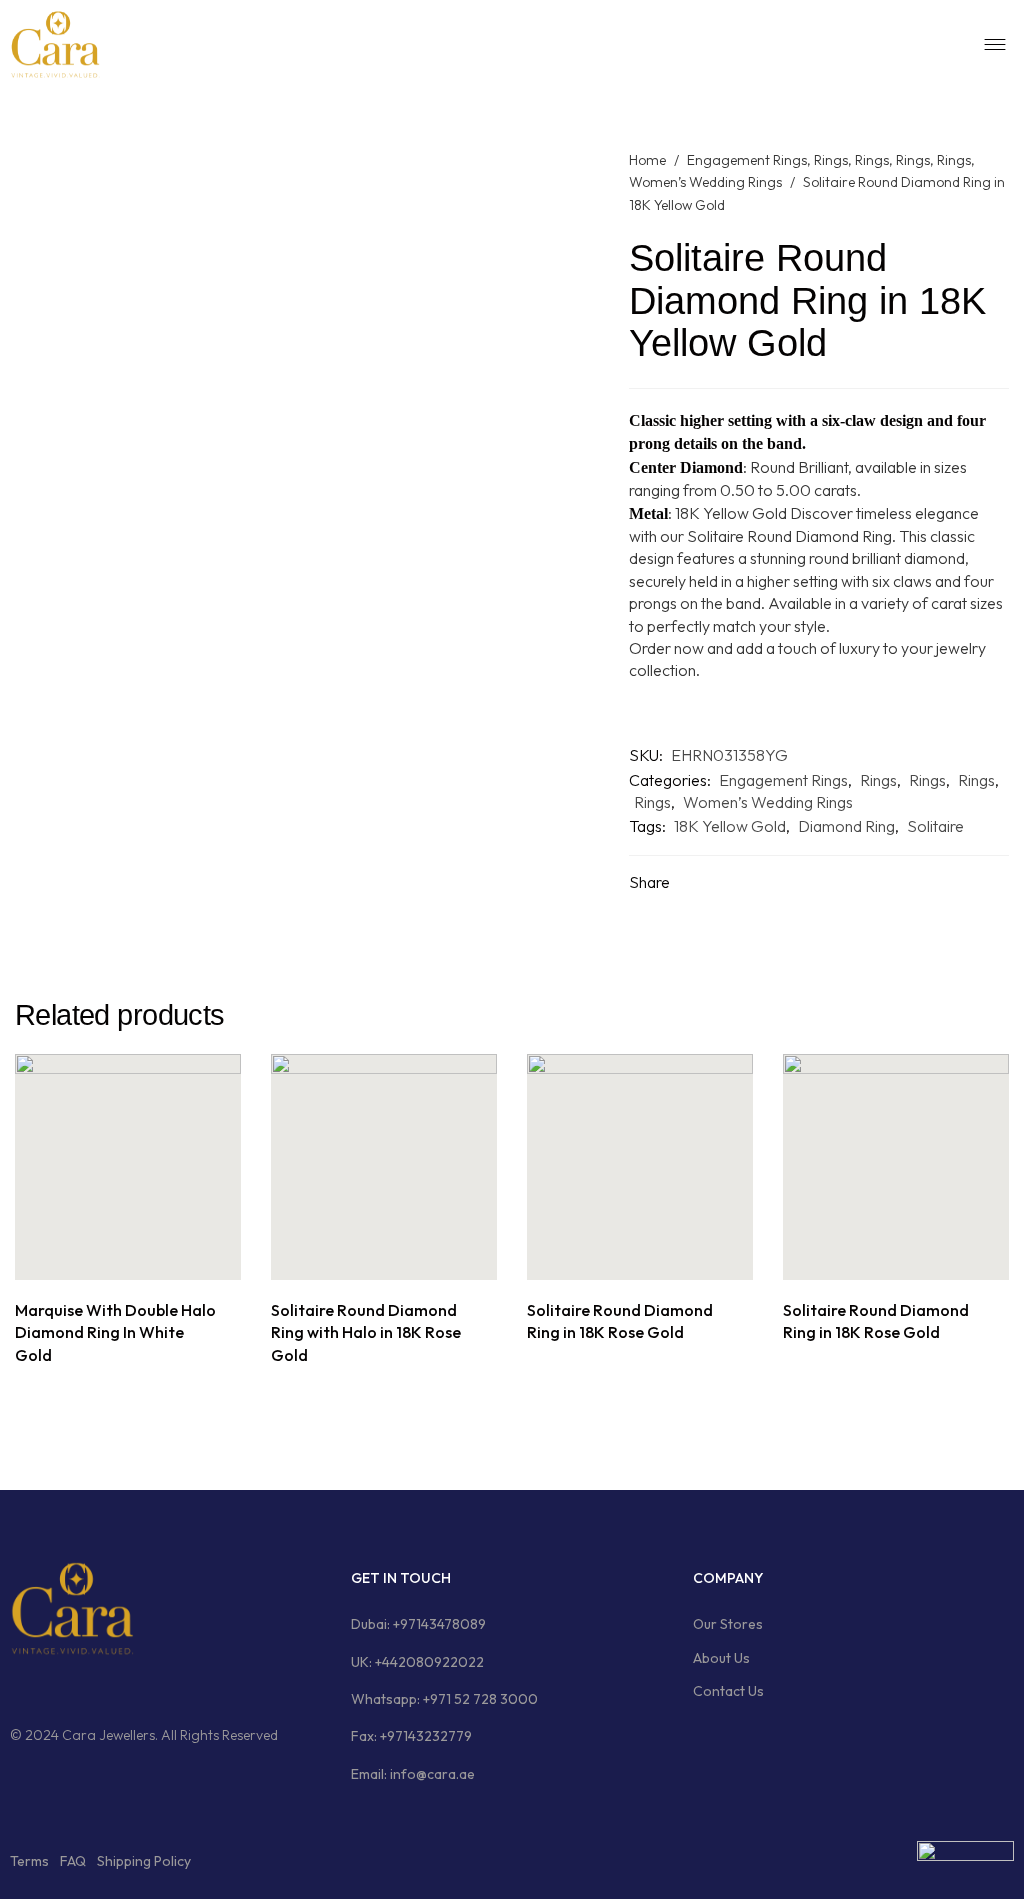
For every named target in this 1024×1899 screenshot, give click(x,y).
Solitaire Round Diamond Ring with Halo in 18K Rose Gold (366, 1332)
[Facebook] (17, 1688)
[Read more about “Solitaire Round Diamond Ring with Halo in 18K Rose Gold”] (361, 1258)
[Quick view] (150, 1258)
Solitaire (935, 826)
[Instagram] (55, 1688)
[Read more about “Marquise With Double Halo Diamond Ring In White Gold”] (105, 1258)
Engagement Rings (747, 160)
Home (647, 160)
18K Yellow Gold (730, 826)
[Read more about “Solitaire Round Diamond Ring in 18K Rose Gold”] (617, 1258)
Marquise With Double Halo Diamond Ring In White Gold (115, 1332)
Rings (831, 160)
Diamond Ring (846, 826)
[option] (128, 1212)
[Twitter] (93, 1688)
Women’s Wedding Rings (705, 182)
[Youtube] (131, 1688)
